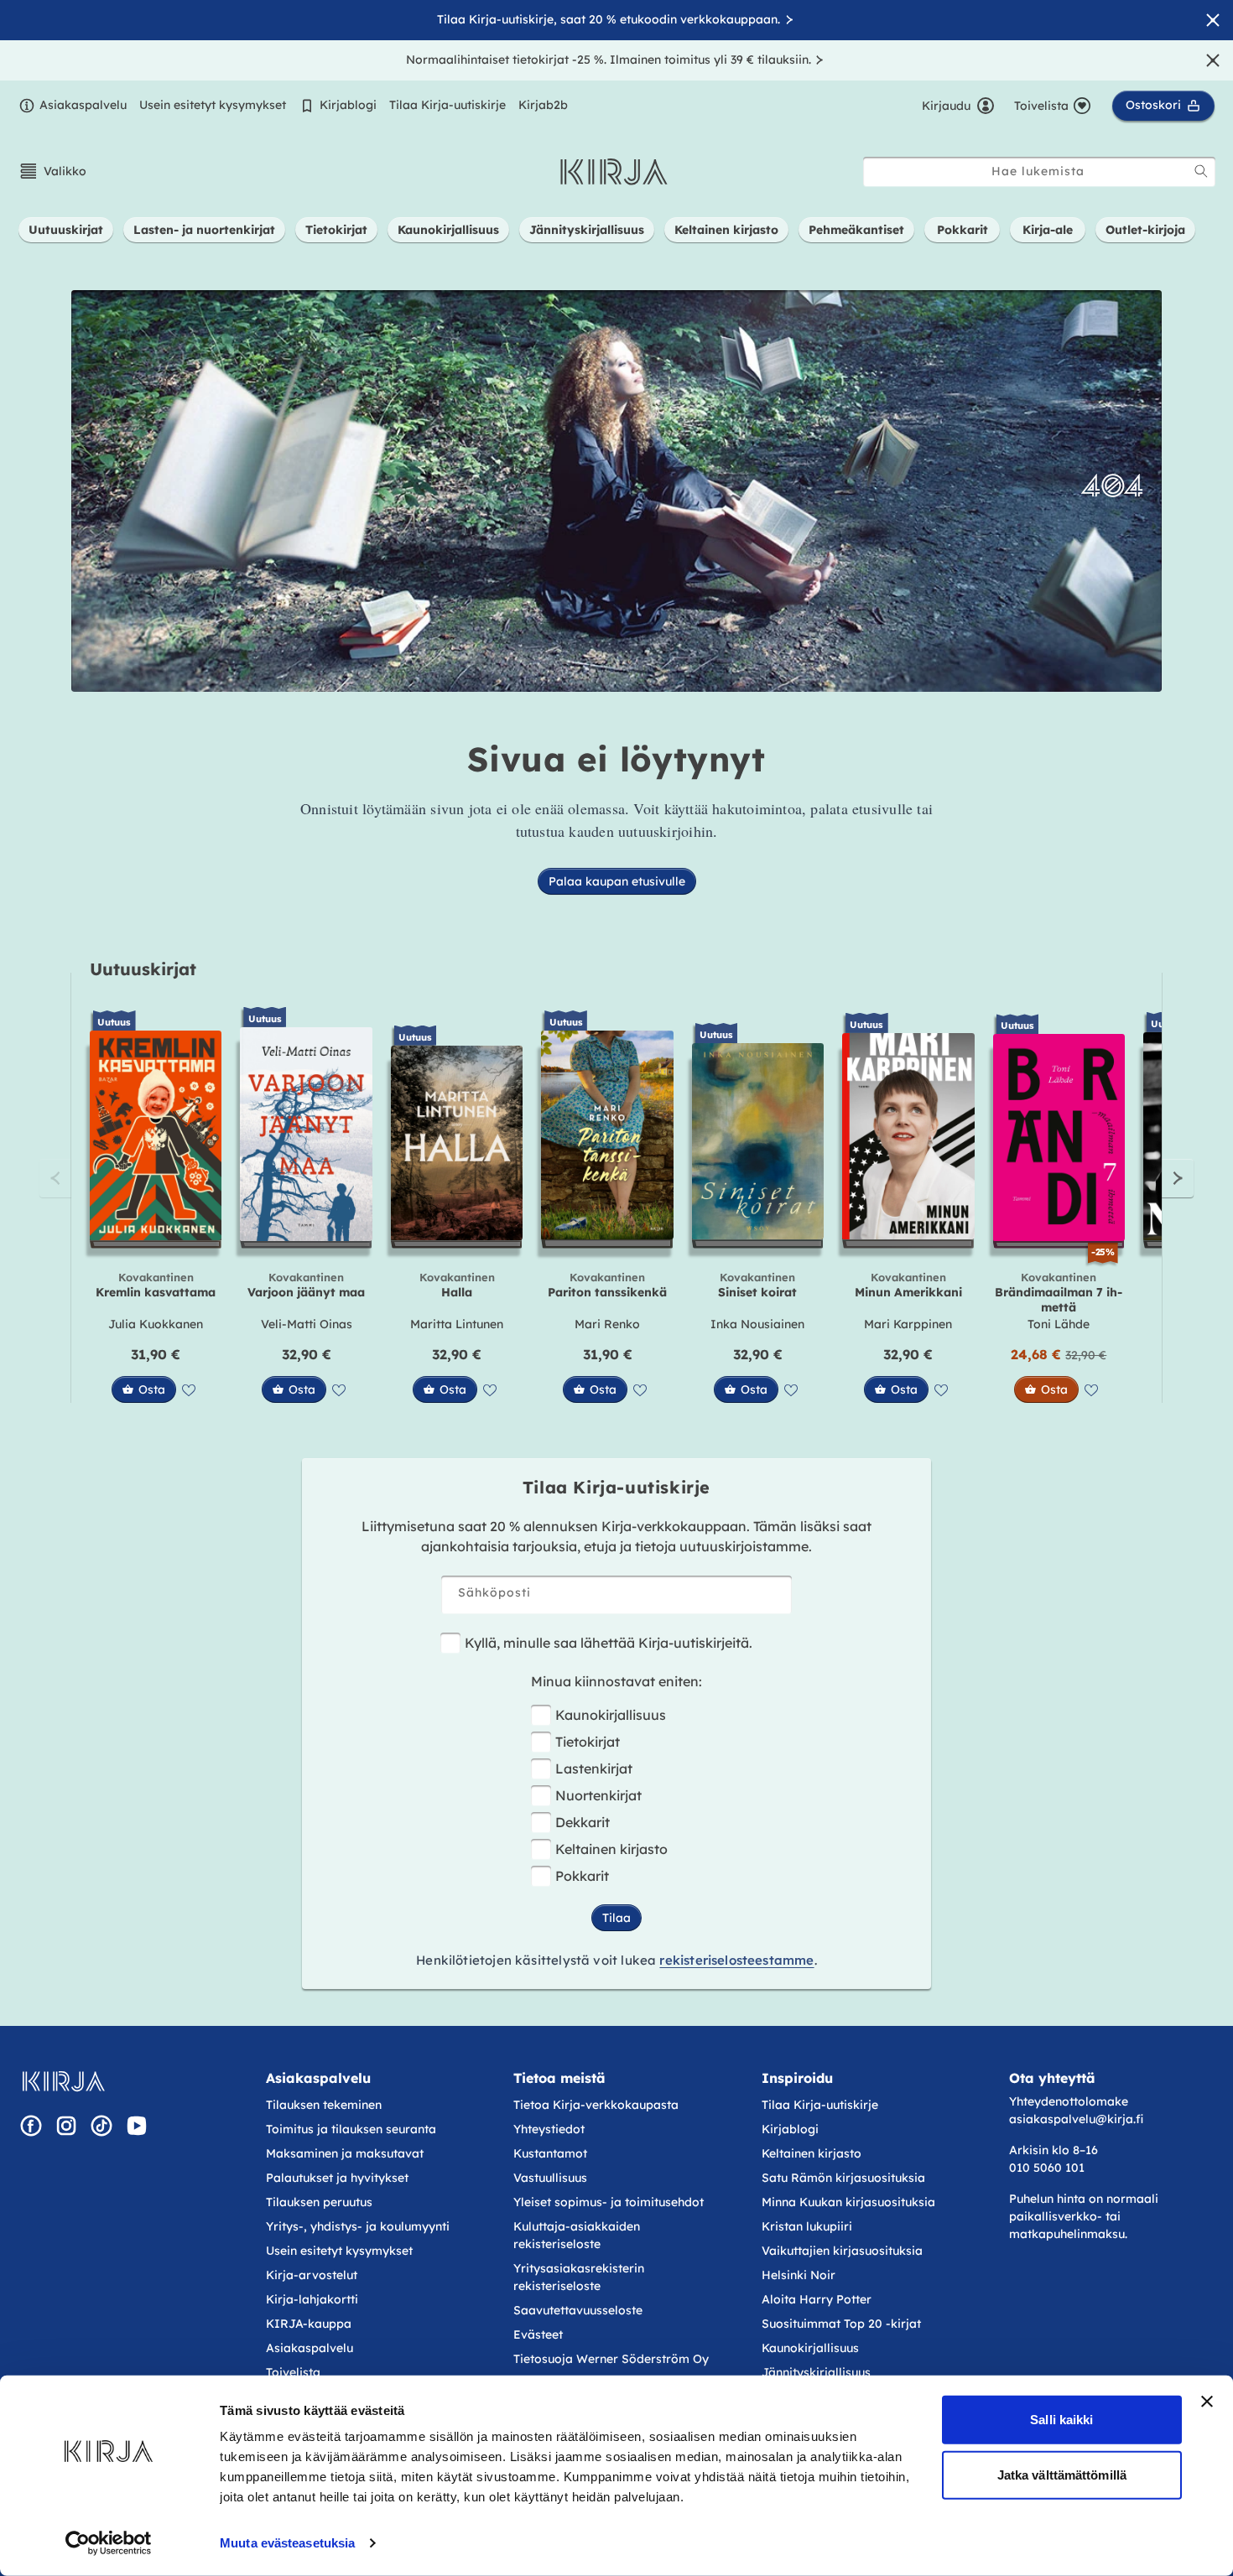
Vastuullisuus (550, 2178)
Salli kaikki (1061, 2420)
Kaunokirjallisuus (611, 1715)
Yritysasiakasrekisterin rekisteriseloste (579, 2277)
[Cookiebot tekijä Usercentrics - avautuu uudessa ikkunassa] (109, 2543)
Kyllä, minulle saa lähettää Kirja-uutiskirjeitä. (609, 1643)
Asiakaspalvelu (83, 105)
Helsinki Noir (799, 2275)
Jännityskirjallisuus (816, 2372)
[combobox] (1039, 171)
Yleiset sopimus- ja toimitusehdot (609, 2202)
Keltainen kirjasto (611, 1849)
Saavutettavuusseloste (578, 2310)
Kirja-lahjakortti (312, 2299)
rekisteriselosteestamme (736, 1960)
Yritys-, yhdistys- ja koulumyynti (358, 2226)
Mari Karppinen (908, 1324)
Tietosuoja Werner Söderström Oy (611, 2359)
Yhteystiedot (549, 2129)
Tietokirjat (588, 1742)
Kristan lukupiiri (807, 2226)
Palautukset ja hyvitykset (337, 2178)
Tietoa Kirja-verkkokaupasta (596, 2105)
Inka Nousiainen (757, 1324)
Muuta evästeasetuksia (287, 2543)
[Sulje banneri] (1207, 2402)
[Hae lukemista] (1201, 171)
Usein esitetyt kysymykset (213, 105)
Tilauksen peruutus (319, 2202)
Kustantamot (550, 2153)
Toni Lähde (1059, 1324)
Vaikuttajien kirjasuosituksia (842, 2251)
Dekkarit (583, 1822)
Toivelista (293, 2372)
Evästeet (538, 2334)
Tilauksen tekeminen (324, 2105)
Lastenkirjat (594, 1768)
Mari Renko (607, 1324)
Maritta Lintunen (457, 1324)
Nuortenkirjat (598, 1795)
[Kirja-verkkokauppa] (63, 2081)
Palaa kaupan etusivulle (617, 881)
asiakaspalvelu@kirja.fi (1076, 2119)
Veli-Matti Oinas (307, 1324)
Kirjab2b (543, 105)
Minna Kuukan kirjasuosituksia (848, 2202)
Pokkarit (582, 1876)
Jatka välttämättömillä (1062, 2474)
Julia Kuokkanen (156, 1324)
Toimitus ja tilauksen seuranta (351, 2129)
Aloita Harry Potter (817, 2299)
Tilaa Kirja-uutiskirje (447, 105)
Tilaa (616, 1918)
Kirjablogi (348, 105)
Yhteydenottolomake (1069, 2101)
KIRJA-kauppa (309, 2324)
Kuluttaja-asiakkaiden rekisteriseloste (577, 2235)
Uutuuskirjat (143, 969)
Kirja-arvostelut (312, 2275)
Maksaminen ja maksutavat (345, 2153)
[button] (52, 171)
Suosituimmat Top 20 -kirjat (841, 2324)
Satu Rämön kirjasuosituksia (843, 2178)
